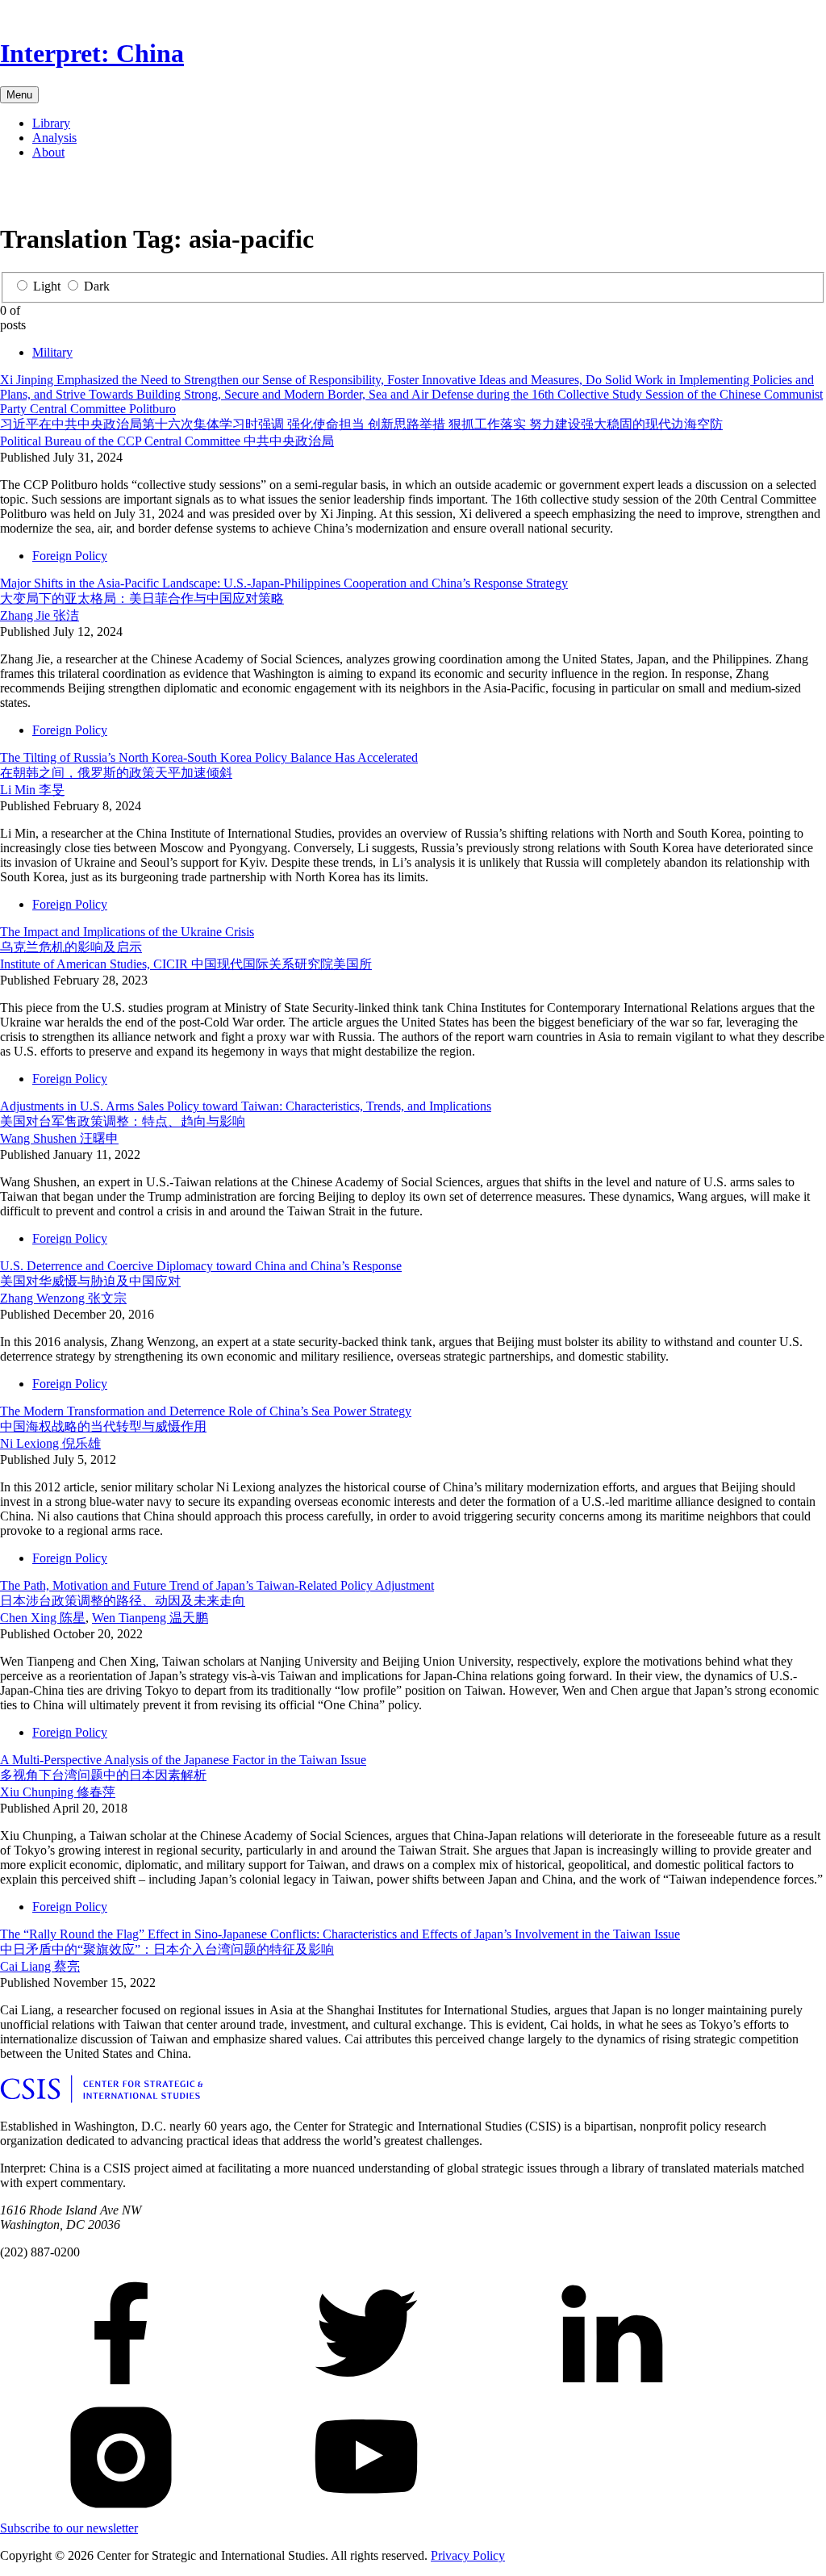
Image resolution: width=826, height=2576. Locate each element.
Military (52, 352)
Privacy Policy (468, 2555)
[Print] (116, 194)
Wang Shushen (59, 1138)
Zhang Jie (40, 615)
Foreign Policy (70, 556)
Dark (97, 286)
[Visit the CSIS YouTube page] (366, 2513)
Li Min (32, 790)
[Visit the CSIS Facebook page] (121, 2389)
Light (47, 286)
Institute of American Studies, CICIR (186, 964)
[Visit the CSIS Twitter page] (366, 2389)
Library (51, 123)
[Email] (90, 194)
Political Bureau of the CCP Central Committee (167, 441)
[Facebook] (13, 194)
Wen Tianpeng (150, 1618)
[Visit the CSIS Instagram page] (121, 2513)
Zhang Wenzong (63, 1298)
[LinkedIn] (65, 194)
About (48, 152)
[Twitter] (39, 194)
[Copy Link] (142, 194)
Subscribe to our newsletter (69, 2528)
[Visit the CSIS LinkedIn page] (611, 2389)
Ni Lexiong (50, 1443)
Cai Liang (40, 1966)
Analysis (54, 138)
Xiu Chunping (58, 1792)
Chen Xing (43, 1618)
